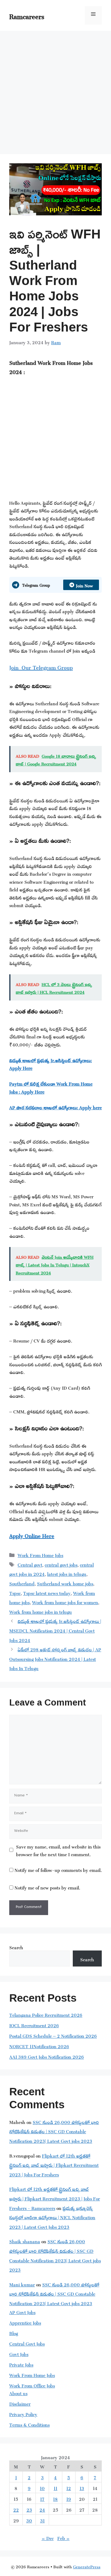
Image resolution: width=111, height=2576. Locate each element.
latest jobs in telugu (67, 1573)
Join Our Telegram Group (41, 666)
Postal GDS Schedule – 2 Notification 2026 (53, 2035)
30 (29, 2520)
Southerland (22, 1583)
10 (42, 2487)
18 (55, 2498)
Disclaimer (20, 2403)
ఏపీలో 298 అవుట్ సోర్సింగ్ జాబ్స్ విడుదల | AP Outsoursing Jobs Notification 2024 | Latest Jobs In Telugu (55, 1658)
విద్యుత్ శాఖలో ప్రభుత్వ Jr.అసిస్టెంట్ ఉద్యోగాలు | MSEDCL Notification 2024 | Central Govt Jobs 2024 (55, 1630)
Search (16, 1947)
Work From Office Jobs (32, 2385)
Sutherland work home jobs (65, 1583)
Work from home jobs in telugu (41, 1611)
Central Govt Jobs (27, 2343)
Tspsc (15, 1592)
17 (42, 2498)
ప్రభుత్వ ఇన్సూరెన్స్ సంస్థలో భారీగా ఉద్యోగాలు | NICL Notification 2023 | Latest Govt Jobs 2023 (52, 2217)
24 (42, 2509)
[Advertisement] (55, 89)
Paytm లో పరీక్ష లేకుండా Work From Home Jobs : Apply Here (51, 1087)
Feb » (64, 2537)
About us (18, 2393)
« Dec (48, 2537)
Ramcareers (27, 15)
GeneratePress (87, 2566)
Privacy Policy (23, 2413)
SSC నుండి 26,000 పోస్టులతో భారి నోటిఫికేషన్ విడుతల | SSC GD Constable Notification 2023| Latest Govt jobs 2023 (54, 2131)
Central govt (30, 1564)
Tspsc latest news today (47, 1592)
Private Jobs (21, 2364)
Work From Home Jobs (40, 1554)
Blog (14, 2332)
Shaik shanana (25, 2241)
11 (55, 2487)
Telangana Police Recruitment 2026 (46, 2014)
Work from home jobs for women (65, 1602)
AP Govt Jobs (22, 2311)
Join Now (84, 585)
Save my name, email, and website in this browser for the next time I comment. (58, 1850)
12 (69, 2487)
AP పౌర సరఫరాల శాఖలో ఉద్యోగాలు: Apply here (55, 1107)
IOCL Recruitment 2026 (34, 2025)
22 (16, 2509)
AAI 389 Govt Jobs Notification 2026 (47, 2056)
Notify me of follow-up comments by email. (58, 1869)
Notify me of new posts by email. (47, 1887)
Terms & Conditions (29, 2424)
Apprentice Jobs (25, 2322)
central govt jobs (61, 1564)
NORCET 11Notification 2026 (39, 2046)
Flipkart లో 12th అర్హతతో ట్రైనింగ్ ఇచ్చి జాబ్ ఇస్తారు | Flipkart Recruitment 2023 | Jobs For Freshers (54, 2164)
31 (42, 2520)
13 (82, 2487)
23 (29, 2509)
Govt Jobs (19, 2353)
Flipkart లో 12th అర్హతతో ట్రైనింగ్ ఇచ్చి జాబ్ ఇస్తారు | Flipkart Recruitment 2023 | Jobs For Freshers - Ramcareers (55, 2198)
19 (69, 2498)
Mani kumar (22, 2284)
